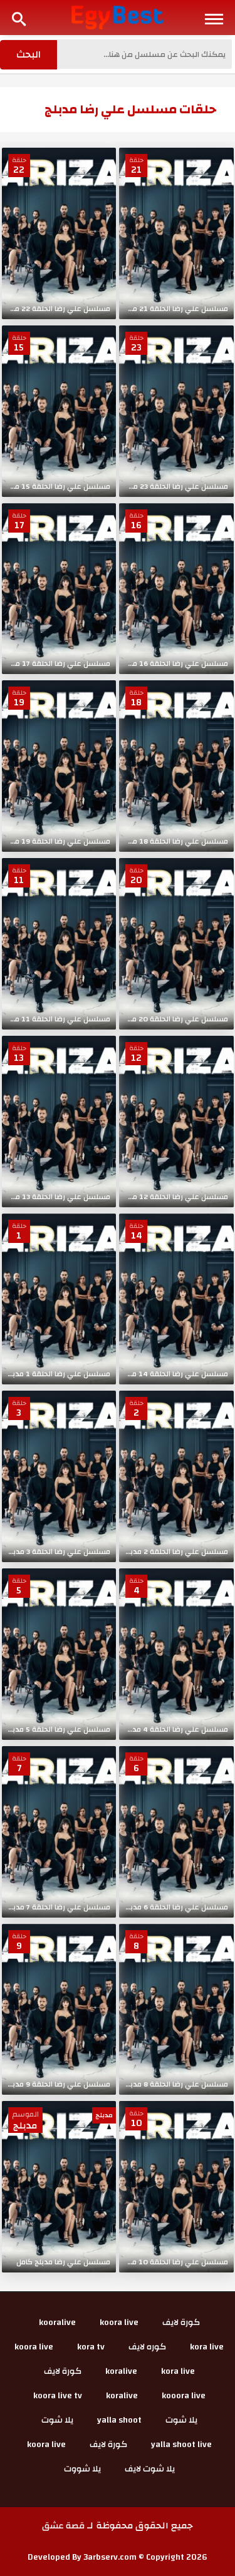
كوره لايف (147, 2347)
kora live (207, 2347)
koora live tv (58, 2396)
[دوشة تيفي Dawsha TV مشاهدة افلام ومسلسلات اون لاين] (118, 17)
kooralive (57, 2323)
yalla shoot (119, 2420)
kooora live (184, 2396)
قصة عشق (63, 2526)
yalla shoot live (181, 2445)
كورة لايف (181, 2323)
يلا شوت (181, 2420)
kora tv (91, 2347)
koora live (119, 2323)
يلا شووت (82, 2469)
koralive (121, 2371)
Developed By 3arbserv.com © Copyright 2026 (118, 2557)
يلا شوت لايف (150, 2469)
